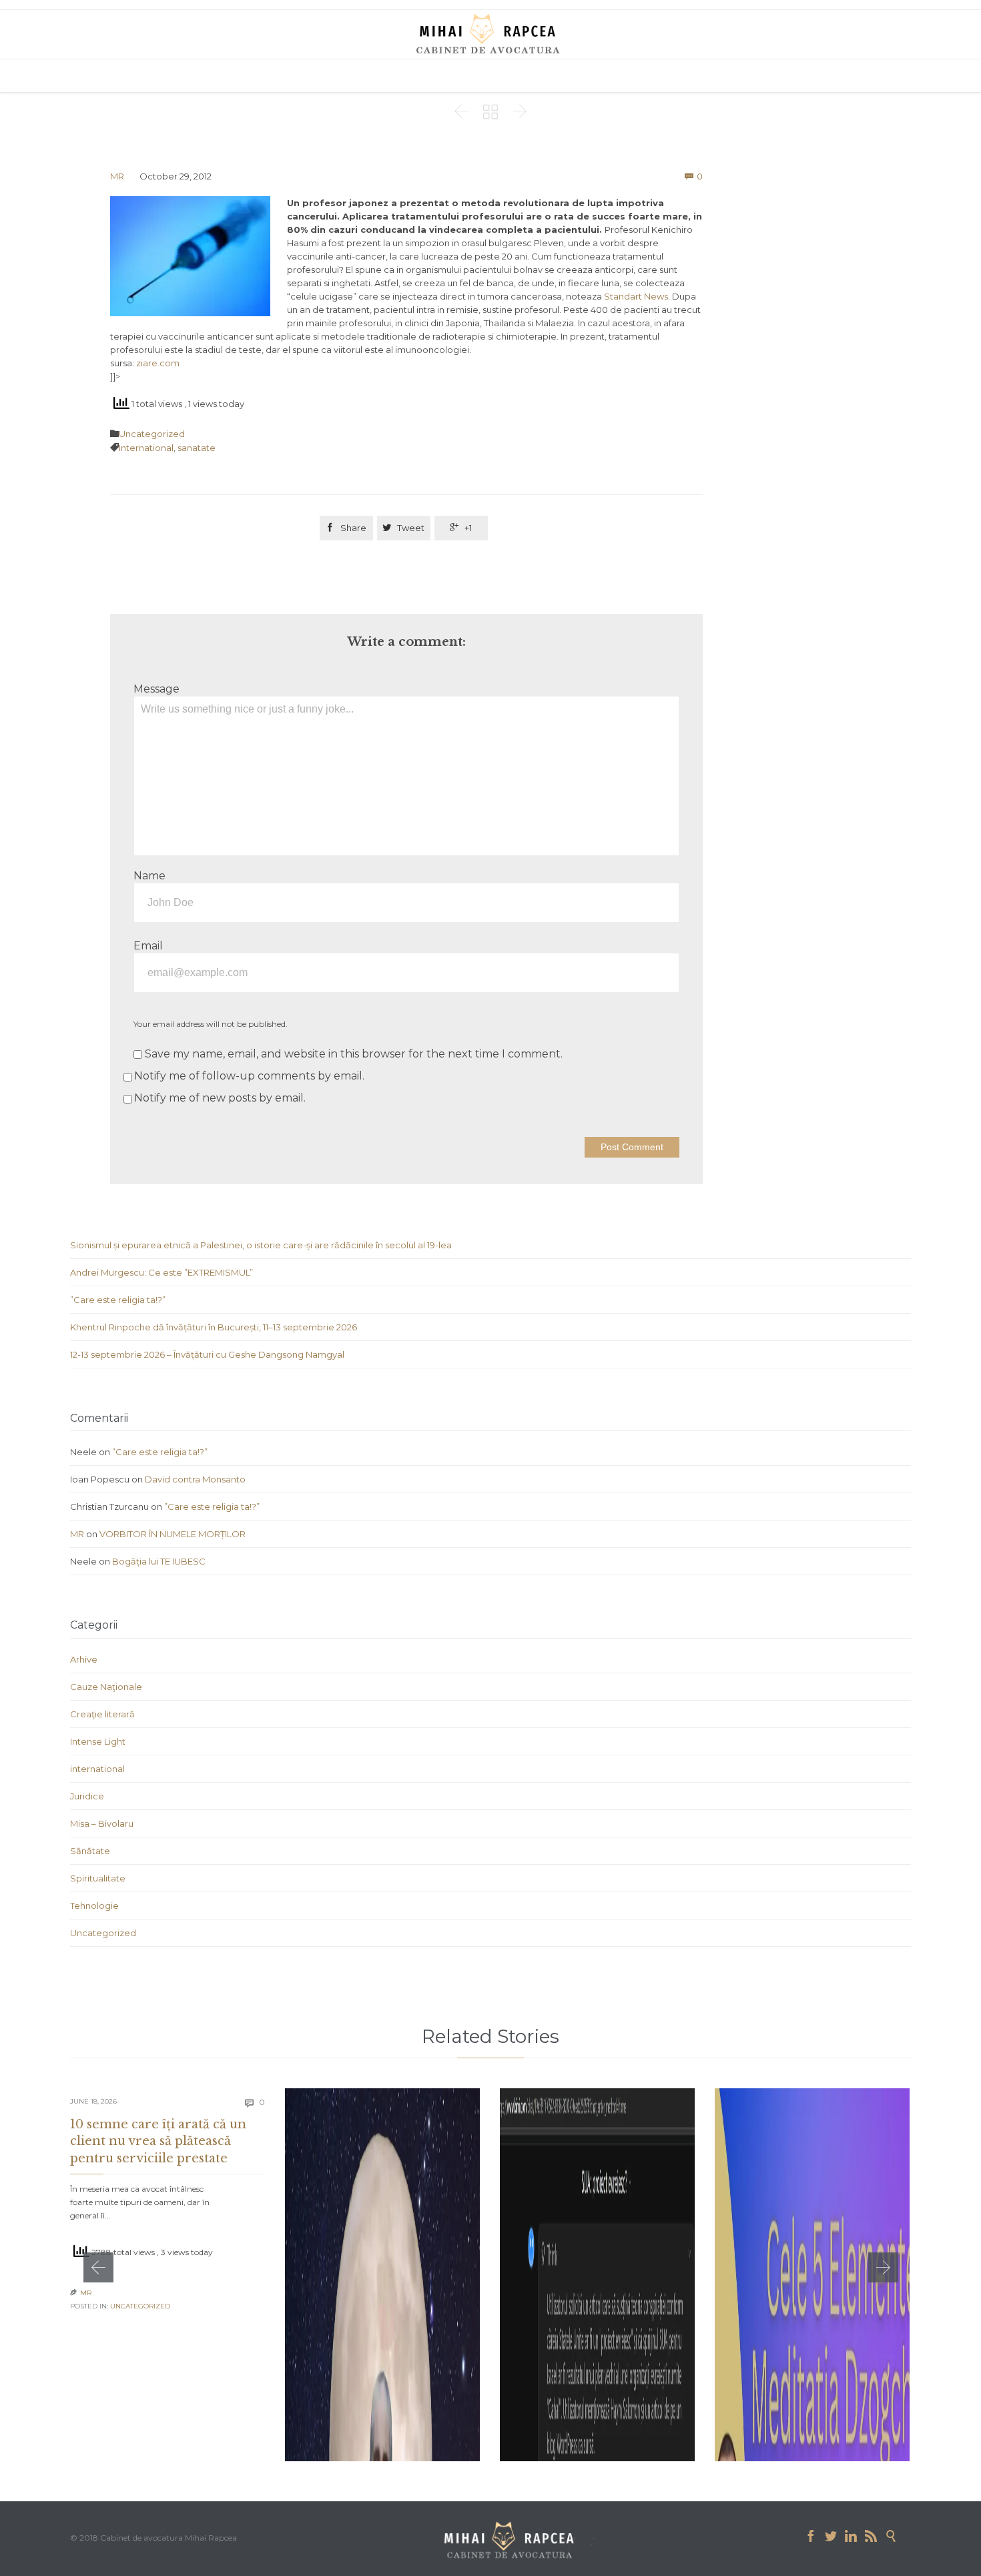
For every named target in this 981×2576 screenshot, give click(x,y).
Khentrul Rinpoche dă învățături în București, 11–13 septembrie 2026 (214, 1327)
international (97, 1769)
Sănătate (90, 1851)
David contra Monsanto (195, 1479)
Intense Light (98, 1741)
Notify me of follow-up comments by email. (249, 1076)
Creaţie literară (102, 1714)
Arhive (84, 1659)
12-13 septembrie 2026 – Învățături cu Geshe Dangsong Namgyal (207, 1354)
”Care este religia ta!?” (118, 1300)
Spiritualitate (98, 1878)
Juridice (87, 1796)
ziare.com (157, 363)
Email (148, 946)
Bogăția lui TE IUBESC (159, 1561)
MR (117, 176)
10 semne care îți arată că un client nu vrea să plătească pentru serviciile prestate (158, 2141)
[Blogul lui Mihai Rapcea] (490, 33)
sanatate (197, 448)
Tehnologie (94, 1905)
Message (156, 689)
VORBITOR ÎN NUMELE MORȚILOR (173, 1534)
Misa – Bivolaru (102, 1823)
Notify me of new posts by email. (220, 1098)
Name (149, 876)
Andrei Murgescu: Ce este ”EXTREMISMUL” (161, 1272)
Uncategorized (152, 434)
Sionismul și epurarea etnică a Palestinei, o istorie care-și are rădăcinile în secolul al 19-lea (261, 1245)
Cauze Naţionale (106, 1687)
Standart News (636, 296)
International (146, 448)
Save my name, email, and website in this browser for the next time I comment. (352, 1054)
